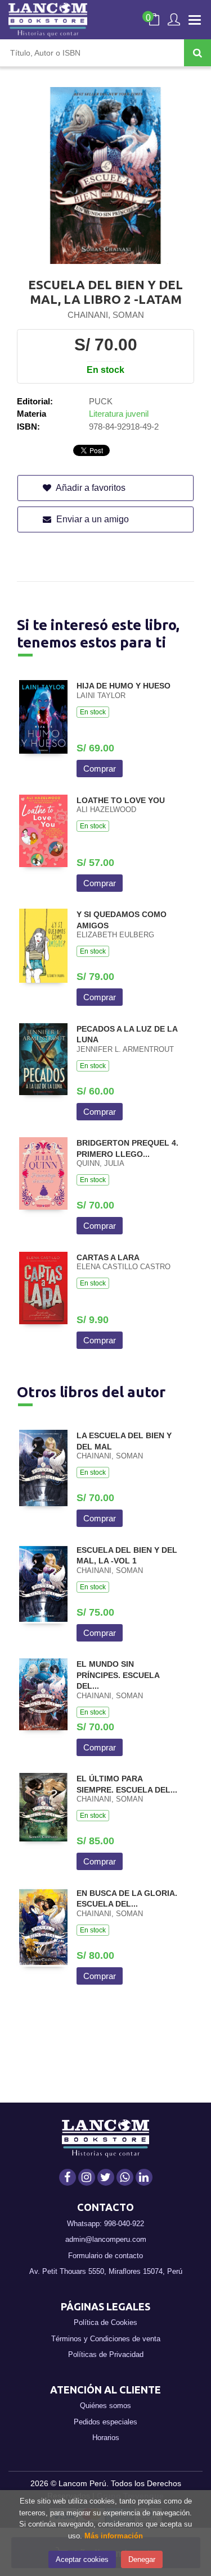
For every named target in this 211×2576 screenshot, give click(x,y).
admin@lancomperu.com (106, 2239)
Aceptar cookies (82, 2559)
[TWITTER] (106, 2177)
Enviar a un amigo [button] (91, 519)
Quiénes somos (105, 2406)
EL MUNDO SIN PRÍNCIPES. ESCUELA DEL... (118, 1675)
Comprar (100, 769)
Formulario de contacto (105, 2256)
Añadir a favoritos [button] (90, 488)
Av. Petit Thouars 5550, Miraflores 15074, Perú (106, 2271)
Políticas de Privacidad (106, 2354)
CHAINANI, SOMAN (106, 315)
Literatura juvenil (119, 414)
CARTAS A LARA (108, 1257)
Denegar (142, 2559)
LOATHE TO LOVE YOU (121, 800)
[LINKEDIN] (144, 2177)
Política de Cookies (105, 2322)
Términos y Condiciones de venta (106, 2339)
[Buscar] (197, 53)
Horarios (106, 2438)
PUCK (101, 401)
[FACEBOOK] (68, 2177)
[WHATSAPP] (125, 2177)
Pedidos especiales (105, 2422)
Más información (114, 2536)
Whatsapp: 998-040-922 (105, 2224)
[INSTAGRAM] (87, 2177)
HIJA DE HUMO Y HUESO (124, 686)
